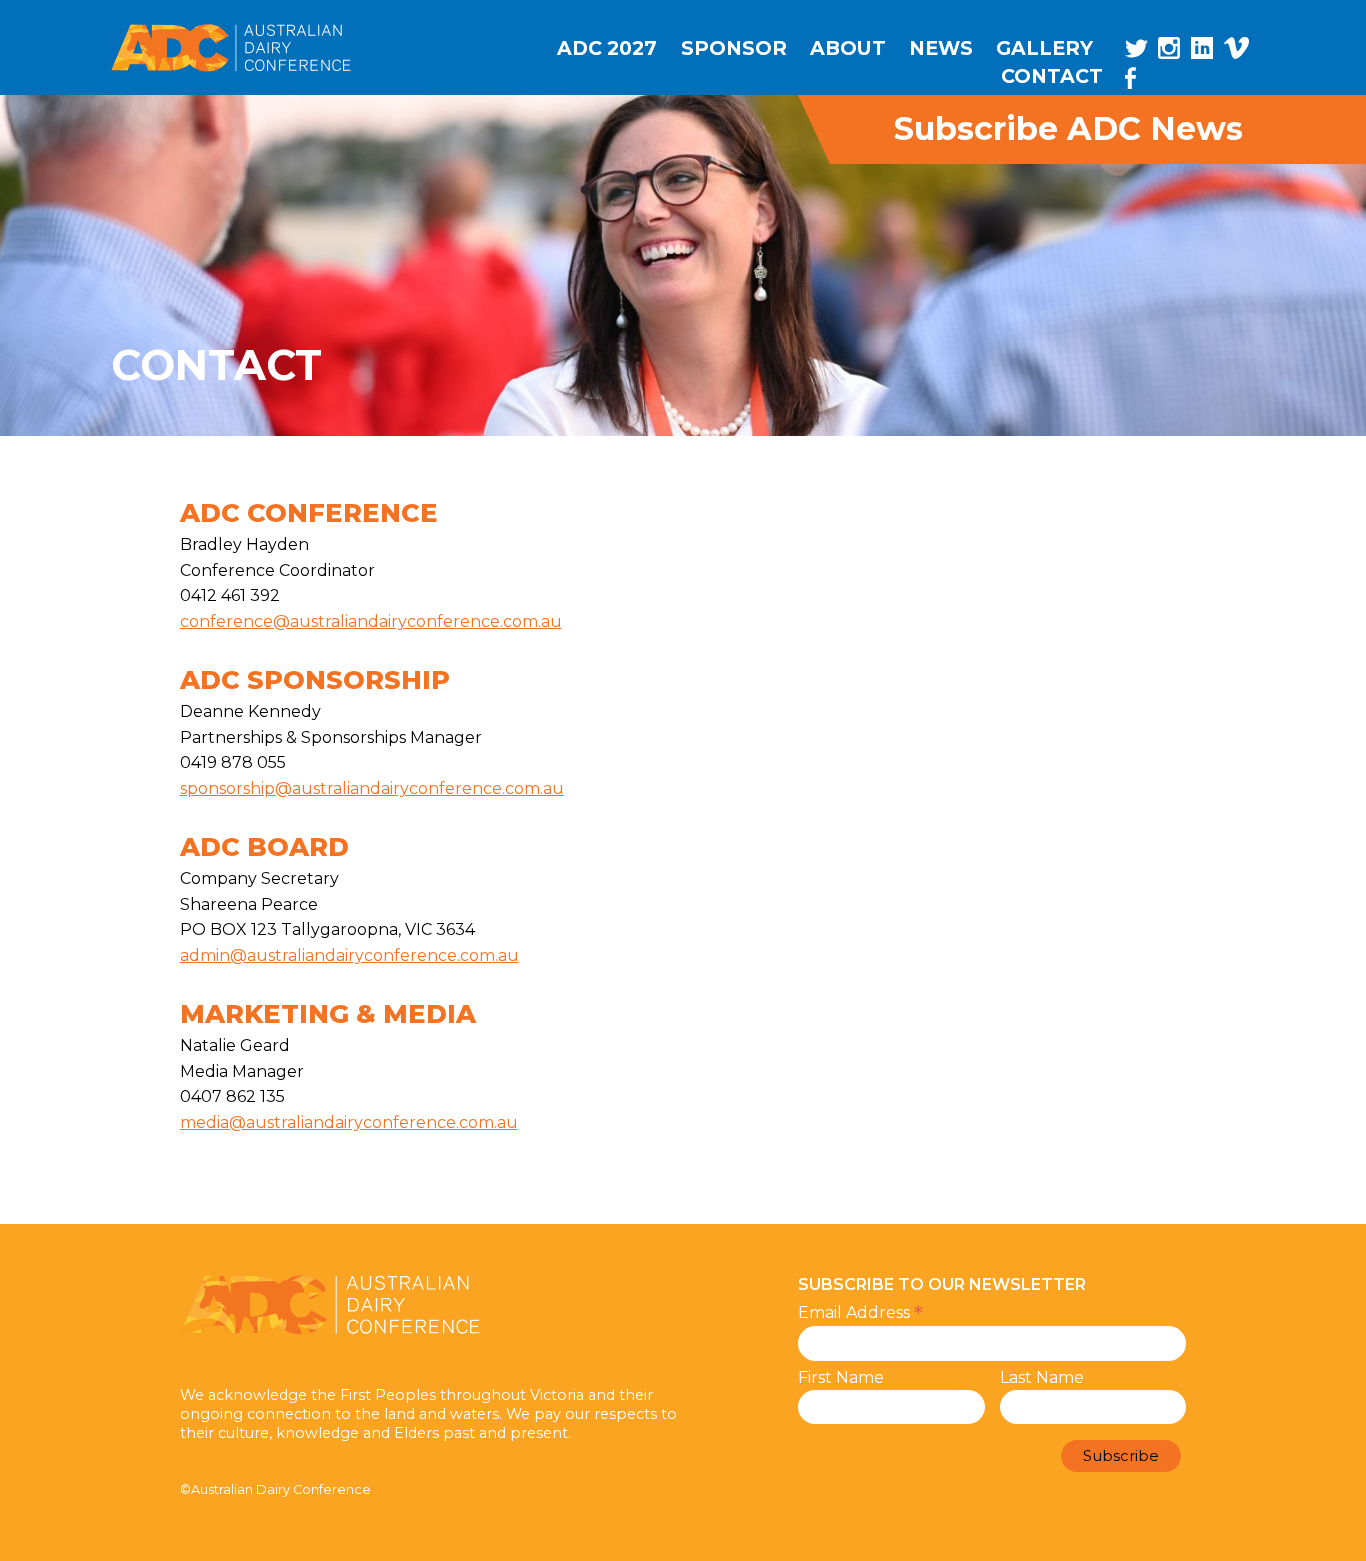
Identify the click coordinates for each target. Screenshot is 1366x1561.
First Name (841, 1378)
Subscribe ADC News (1068, 129)
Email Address (860, 1312)
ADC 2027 (607, 48)
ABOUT (848, 48)
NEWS (941, 48)
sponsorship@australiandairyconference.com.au (372, 788)
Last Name (1042, 1378)
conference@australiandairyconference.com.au (371, 621)
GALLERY (1044, 48)
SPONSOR (734, 48)
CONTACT (1052, 76)
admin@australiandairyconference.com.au (349, 955)
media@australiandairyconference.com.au (349, 1122)
